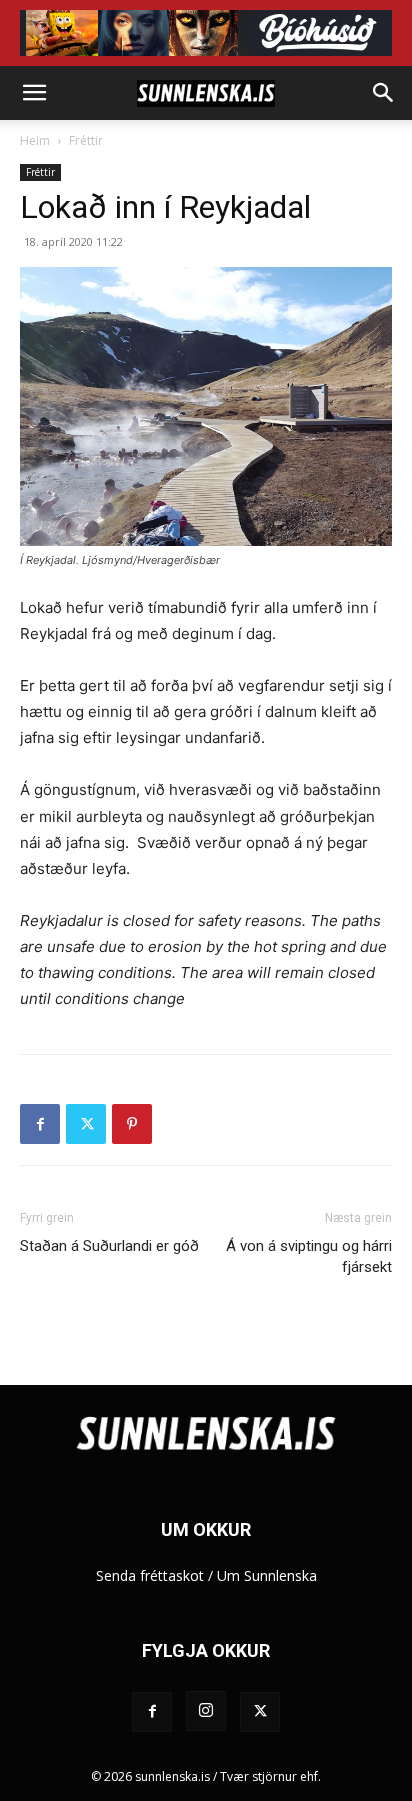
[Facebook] (40, 1124)
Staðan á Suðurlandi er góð (109, 1246)
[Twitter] (86, 1124)
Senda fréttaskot (150, 1575)
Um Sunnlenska (267, 1575)
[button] (34, 93)
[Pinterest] (132, 1124)
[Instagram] (206, 1711)
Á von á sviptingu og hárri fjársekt (309, 1256)
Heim (35, 140)
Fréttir (86, 140)
